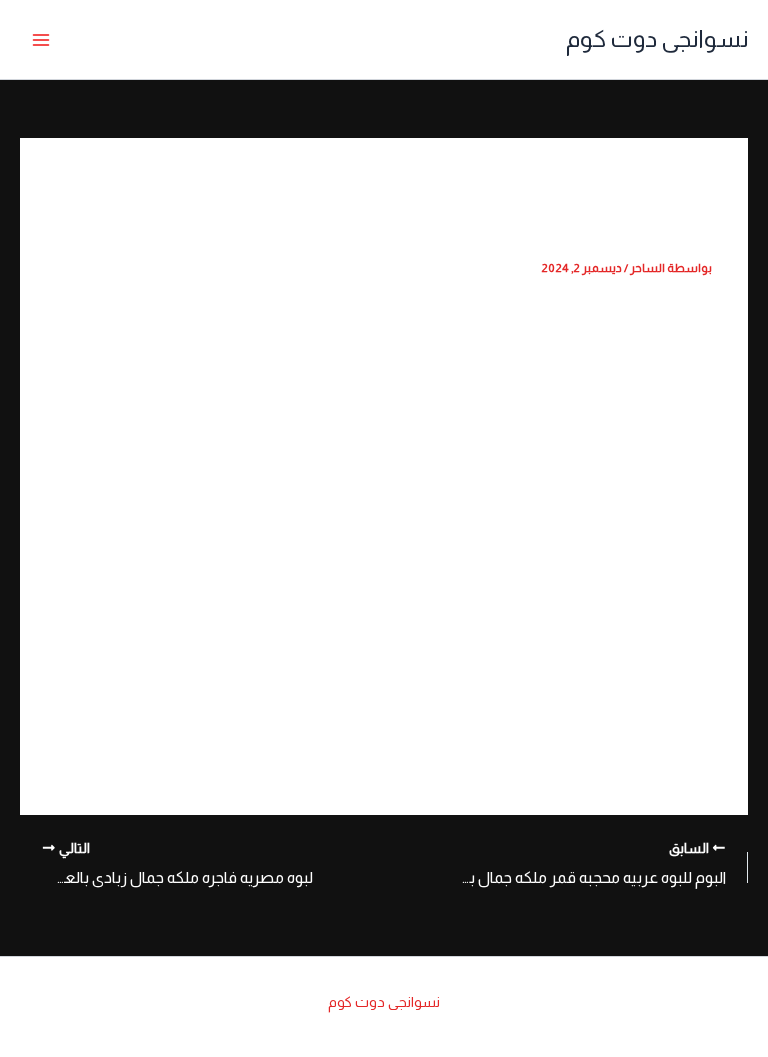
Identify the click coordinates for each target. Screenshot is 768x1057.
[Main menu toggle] (41, 40)
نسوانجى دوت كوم (657, 39)
